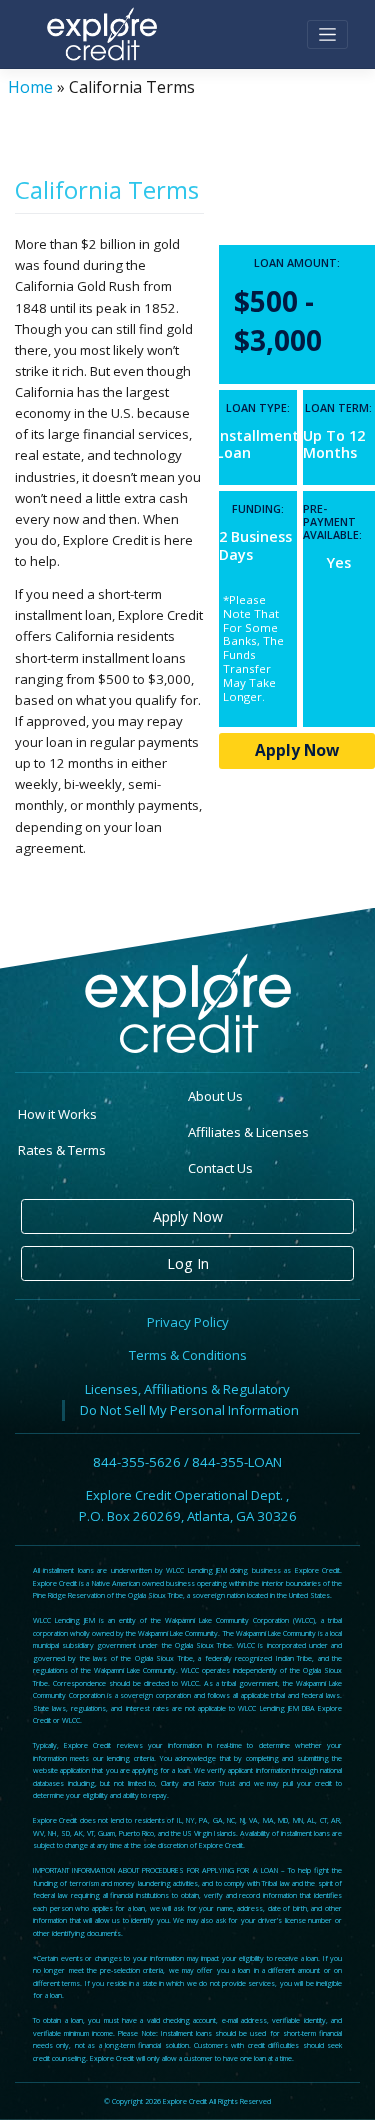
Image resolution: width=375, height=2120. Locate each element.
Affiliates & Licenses (248, 1132)
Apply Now (297, 750)
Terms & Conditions (188, 1355)
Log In (188, 1263)
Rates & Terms (62, 1150)
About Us (215, 1096)
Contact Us (220, 1168)
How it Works (57, 1114)
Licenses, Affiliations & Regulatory (187, 1389)
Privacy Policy (188, 1322)
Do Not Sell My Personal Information (189, 1410)
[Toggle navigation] (327, 34)
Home (30, 87)
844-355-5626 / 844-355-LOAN (187, 1462)
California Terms (107, 189)
